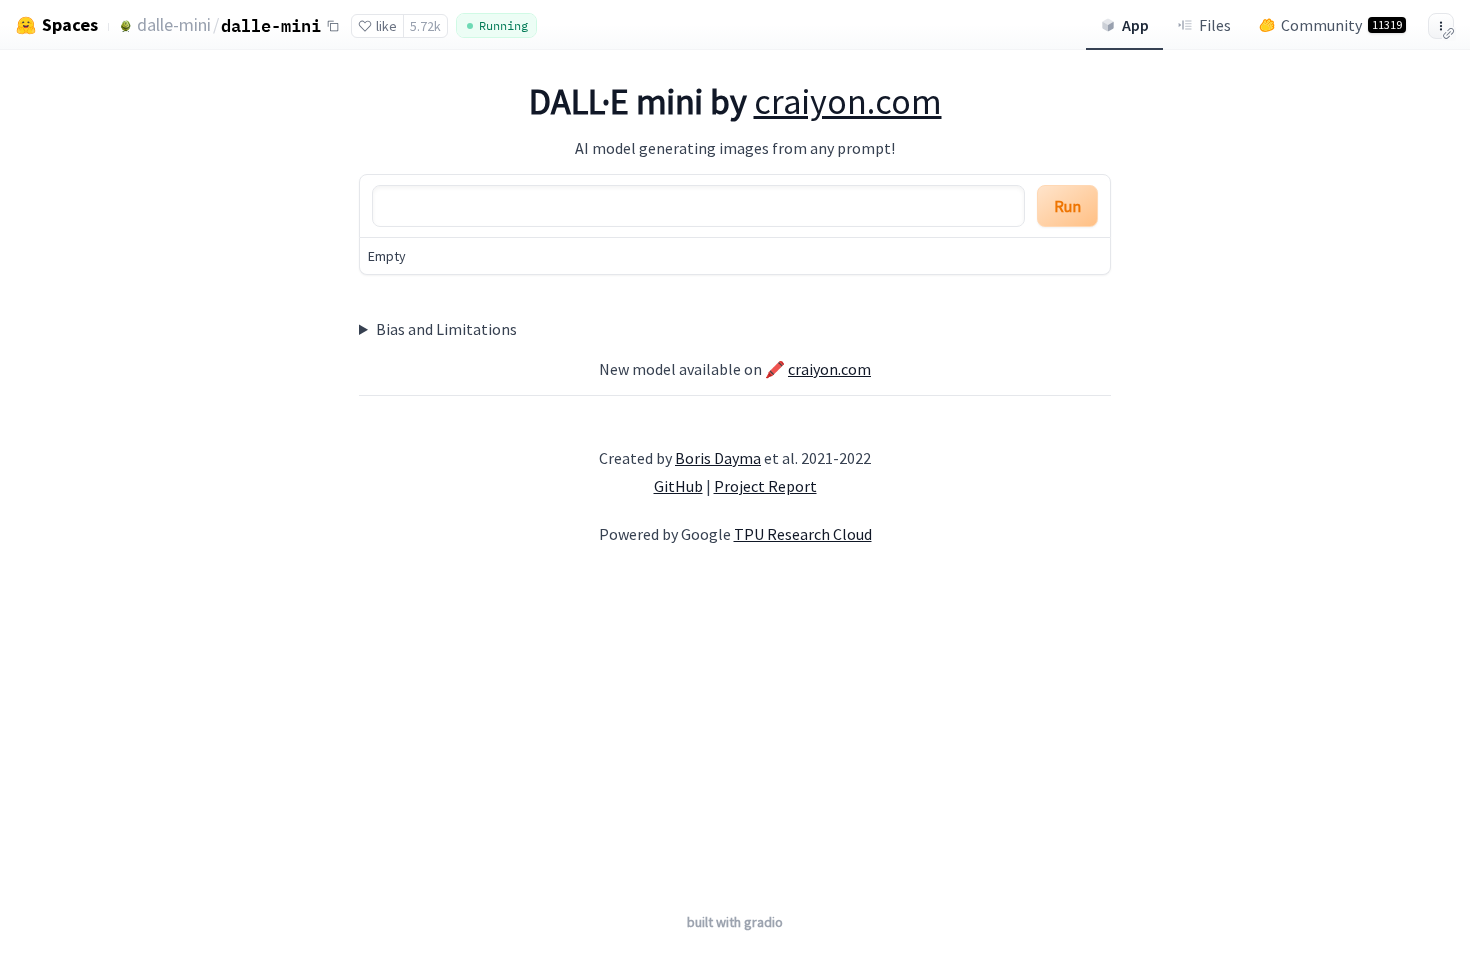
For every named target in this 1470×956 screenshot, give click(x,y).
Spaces (70, 25)
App (1135, 25)
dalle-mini (174, 24)
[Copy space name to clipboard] (333, 26)
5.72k (425, 26)
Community (1341, 25)
